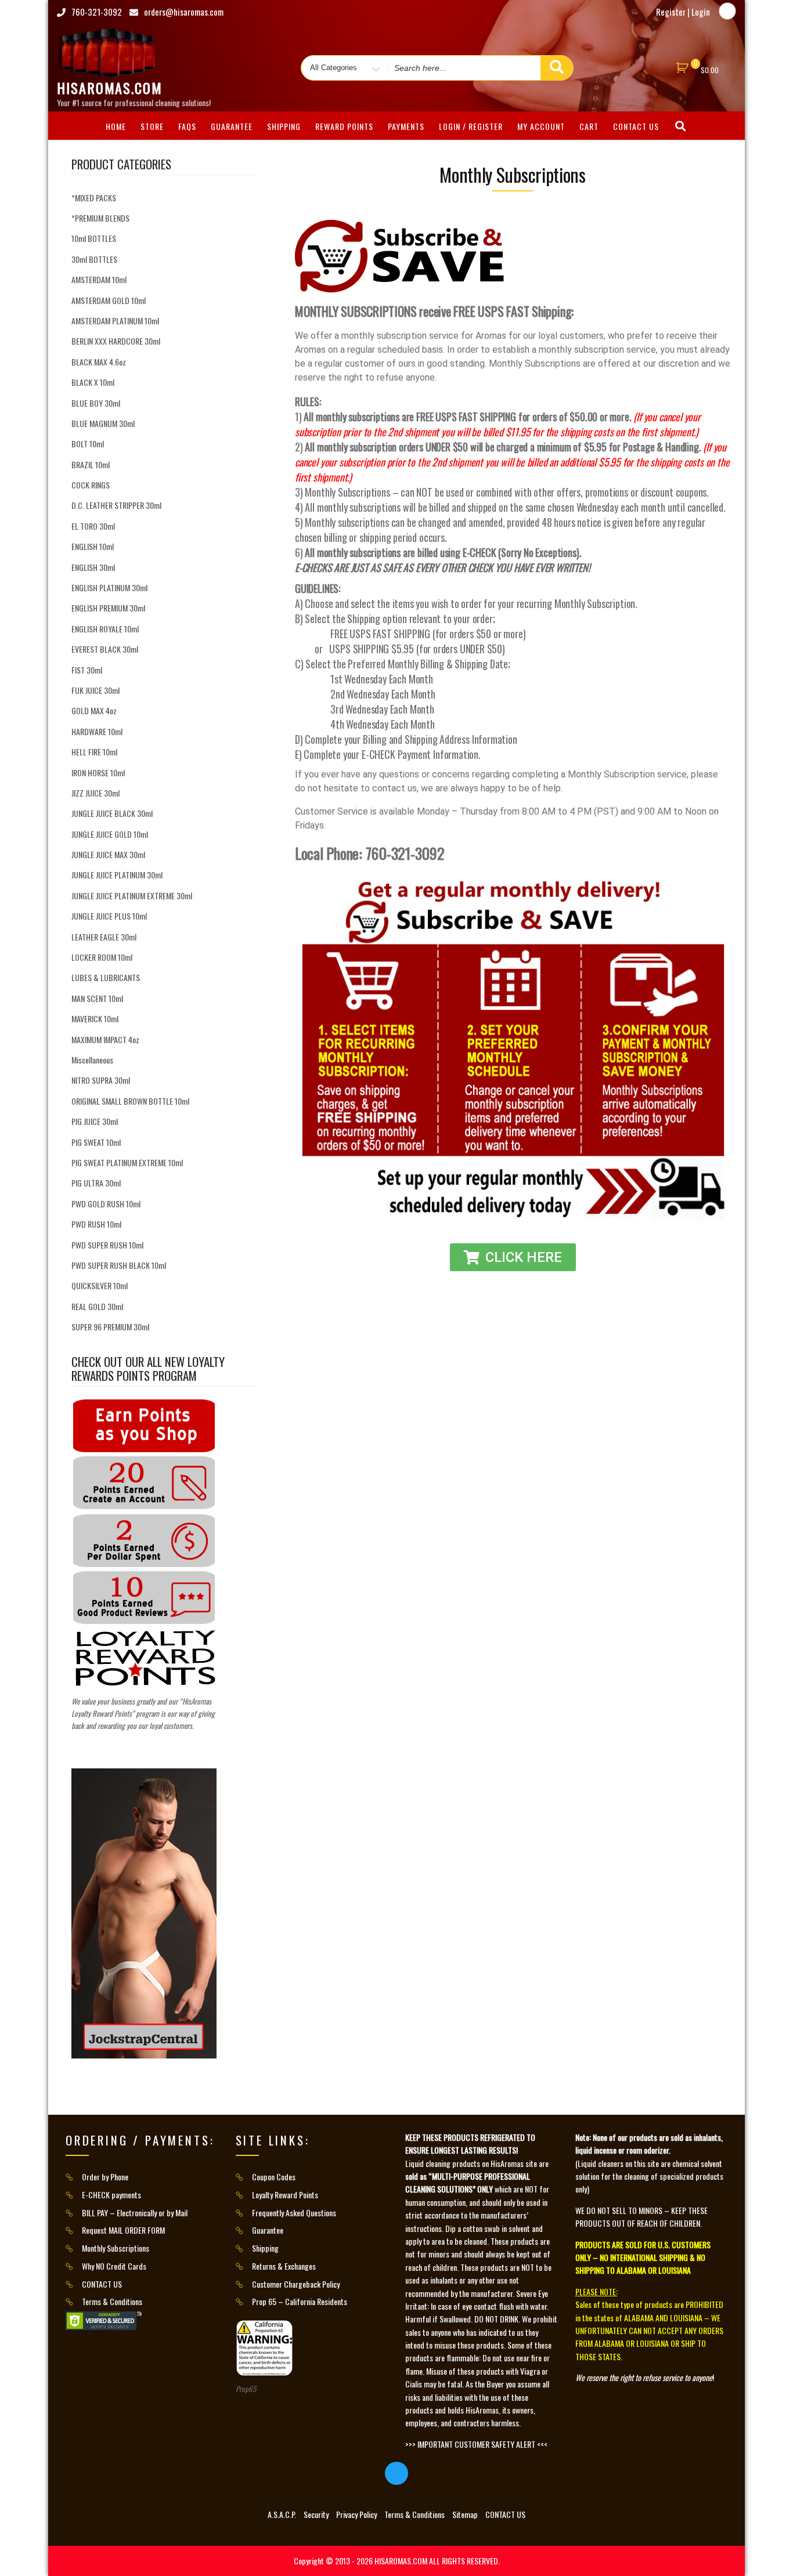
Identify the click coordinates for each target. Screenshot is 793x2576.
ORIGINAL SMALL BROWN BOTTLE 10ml (130, 1101)
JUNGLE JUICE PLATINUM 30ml (117, 875)
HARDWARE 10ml (97, 731)
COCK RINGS (91, 485)
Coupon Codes (274, 2177)
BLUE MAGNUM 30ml (103, 423)
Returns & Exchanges (284, 2266)
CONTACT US (636, 126)
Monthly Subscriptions (116, 2248)
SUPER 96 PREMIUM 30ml (110, 1327)
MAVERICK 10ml (95, 1019)
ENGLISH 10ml (93, 546)
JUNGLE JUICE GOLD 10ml (110, 834)
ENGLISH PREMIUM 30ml (108, 608)
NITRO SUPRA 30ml (101, 1080)
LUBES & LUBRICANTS (106, 977)
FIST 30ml (87, 670)
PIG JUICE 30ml (95, 1121)
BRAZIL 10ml (91, 464)
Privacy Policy (356, 2514)
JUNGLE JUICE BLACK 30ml (112, 813)
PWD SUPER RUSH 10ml (107, 1245)
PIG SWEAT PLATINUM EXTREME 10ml (127, 1162)
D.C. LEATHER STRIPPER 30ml (116, 505)
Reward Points (344, 126)
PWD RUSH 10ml (96, 1224)
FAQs (187, 126)
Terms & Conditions (112, 2301)
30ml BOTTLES (94, 259)
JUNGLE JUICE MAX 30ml (108, 854)
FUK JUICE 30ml (95, 690)
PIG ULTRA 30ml (96, 1183)
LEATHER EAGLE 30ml (104, 937)
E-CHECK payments (111, 2195)
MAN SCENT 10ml (97, 998)
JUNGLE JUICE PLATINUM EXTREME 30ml (132, 896)
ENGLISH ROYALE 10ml (105, 629)
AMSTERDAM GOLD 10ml (109, 300)
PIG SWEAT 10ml (96, 1142)
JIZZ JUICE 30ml (95, 793)
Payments (406, 126)
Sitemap (465, 2514)
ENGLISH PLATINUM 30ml (109, 587)
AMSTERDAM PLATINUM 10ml (115, 321)
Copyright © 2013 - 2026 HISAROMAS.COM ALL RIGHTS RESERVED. (397, 2561)
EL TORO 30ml (93, 526)
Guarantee (232, 126)
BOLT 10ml (88, 444)
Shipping (284, 126)
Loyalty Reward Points (285, 2195)
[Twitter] (727, 11)
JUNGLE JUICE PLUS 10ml (109, 916)
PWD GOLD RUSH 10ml (106, 1204)
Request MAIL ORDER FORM (123, 2230)
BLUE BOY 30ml (96, 403)
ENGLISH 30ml (93, 567)
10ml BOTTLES (94, 238)
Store (152, 126)
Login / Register (471, 126)
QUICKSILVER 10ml (100, 1285)
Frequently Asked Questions (294, 2213)
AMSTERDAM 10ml (99, 279)
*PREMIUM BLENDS (100, 218)
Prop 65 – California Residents (300, 2301)
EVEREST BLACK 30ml (105, 649)
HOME (116, 126)
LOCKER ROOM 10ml (102, 957)
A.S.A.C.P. (282, 2514)
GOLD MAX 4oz (94, 710)
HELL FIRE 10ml (94, 752)
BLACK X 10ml (93, 382)
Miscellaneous (92, 1060)
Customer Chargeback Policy (296, 2284)
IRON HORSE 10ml (98, 773)
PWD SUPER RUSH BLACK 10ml (119, 1265)
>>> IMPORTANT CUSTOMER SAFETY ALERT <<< (476, 2444)
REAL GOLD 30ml (97, 1306)
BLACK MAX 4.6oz (99, 362)
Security (316, 2514)
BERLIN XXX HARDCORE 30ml (116, 341)
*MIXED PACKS (94, 198)
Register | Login (683, 12)
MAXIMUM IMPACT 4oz (105, 1039)
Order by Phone (105, 2177)
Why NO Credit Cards (114, 2266)
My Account (541, 126)
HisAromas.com (110, 88)
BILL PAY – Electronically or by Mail (135, 2213)
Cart (589, 126)
